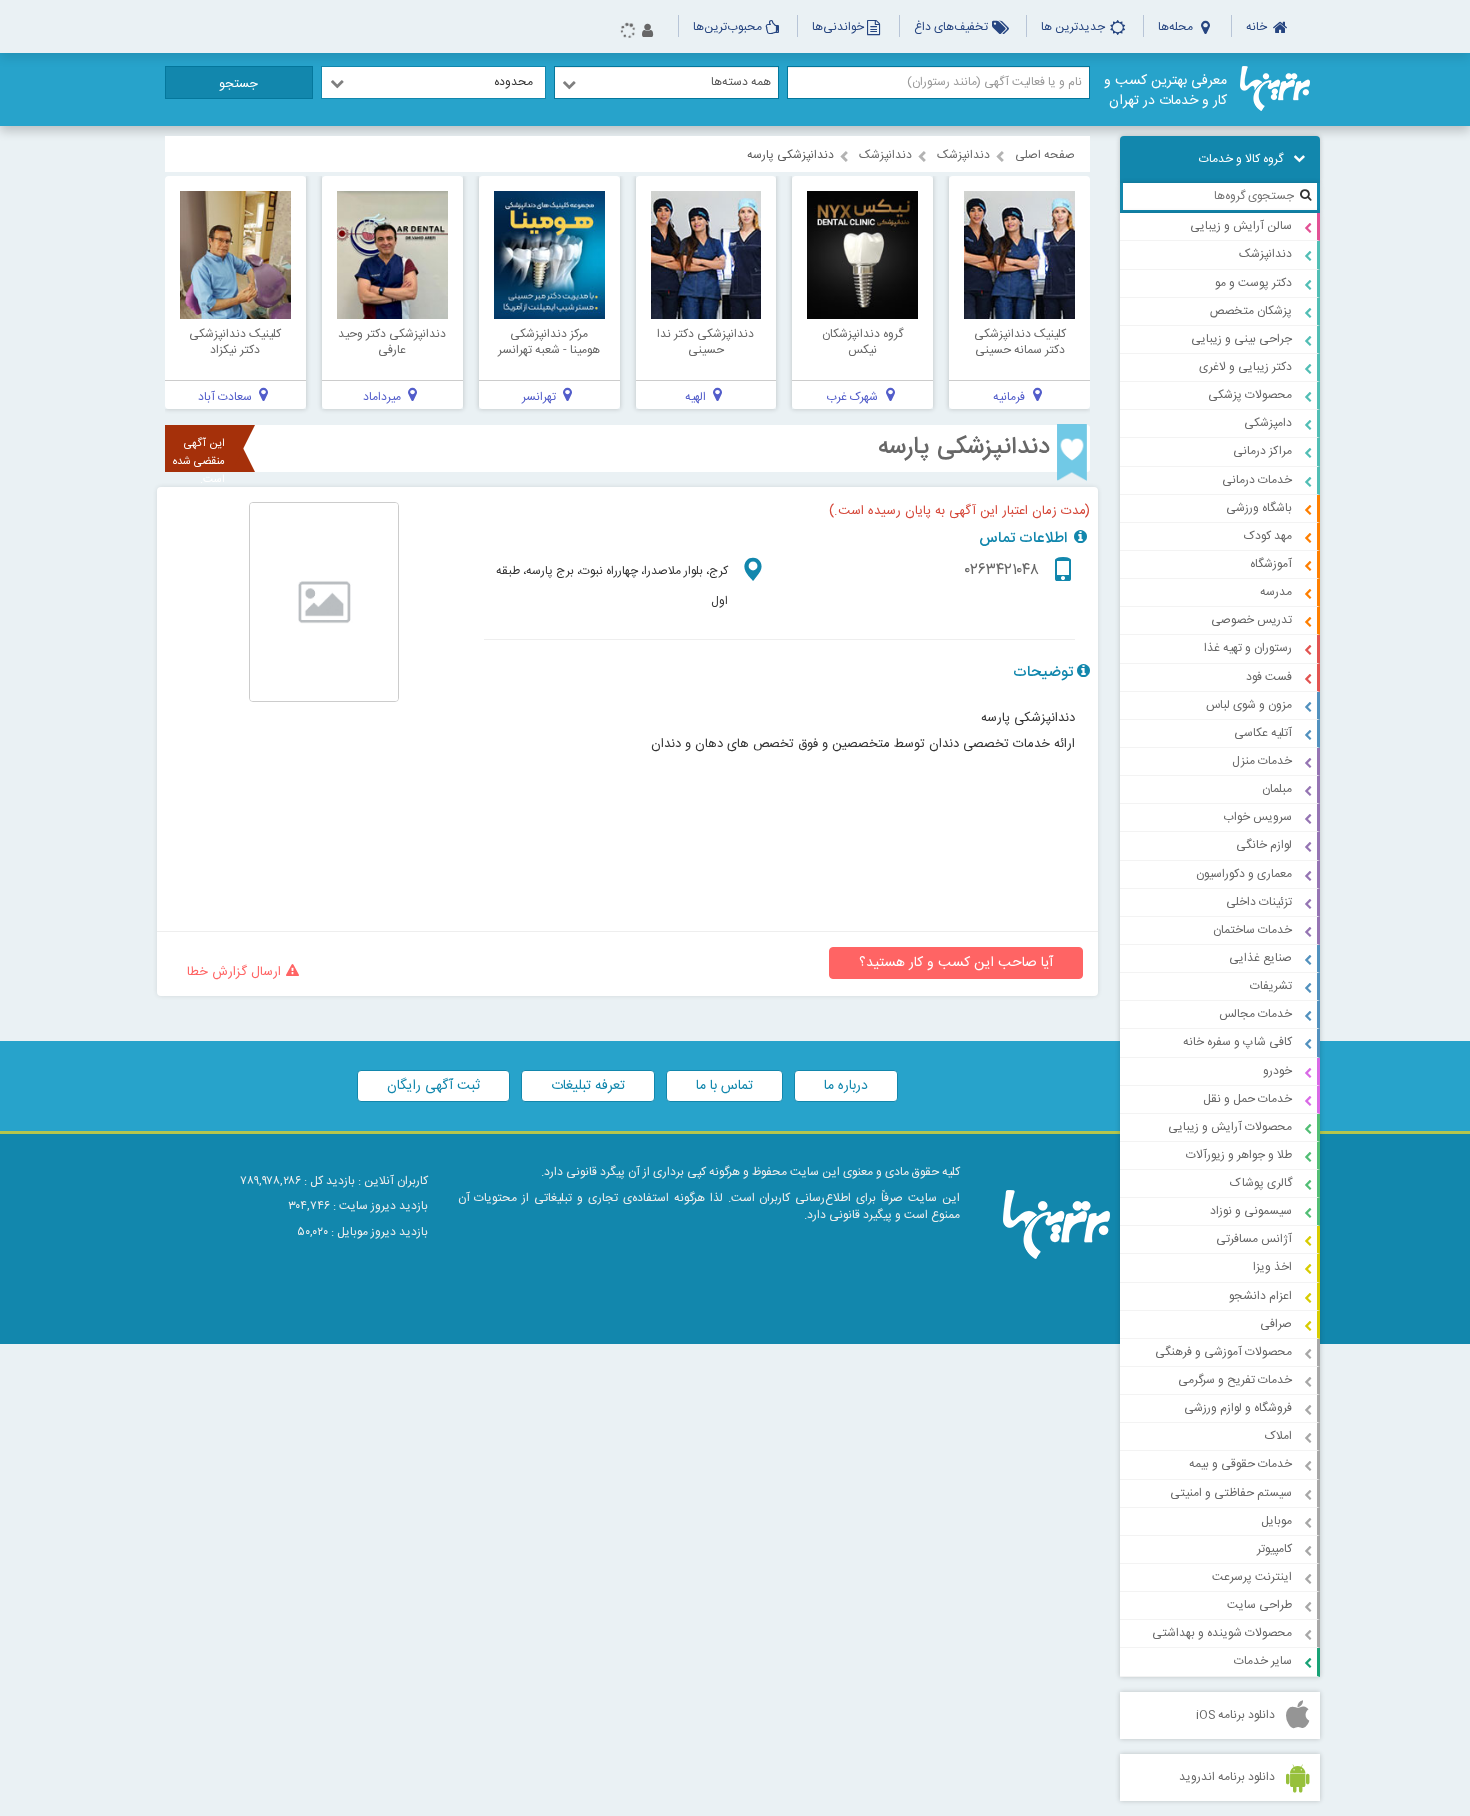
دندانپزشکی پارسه (964, 448)
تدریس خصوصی (1251, 620)
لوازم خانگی (1264, 845)
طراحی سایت (1259, 1605)
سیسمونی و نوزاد (1251, 1211)
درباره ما (846, 1086)
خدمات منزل (1262, 761)
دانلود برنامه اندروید (1227, 1777)
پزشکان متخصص (1251, 311)
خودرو (1277, 1071)
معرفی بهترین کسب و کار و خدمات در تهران (1165, 91)
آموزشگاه (1271, 564)
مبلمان (1277, 789)
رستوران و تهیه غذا (1248, 648)
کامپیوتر (1274, 1549)
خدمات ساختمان (1252, 930)
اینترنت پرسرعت (1252, 1577)
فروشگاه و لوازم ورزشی (1238, 1408)
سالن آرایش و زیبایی (1241, 226)
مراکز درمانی (1262, 451)
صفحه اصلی (1045, 155)
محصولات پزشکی (1250, 395)
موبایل (1276, 1521)
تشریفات (1271, 986)
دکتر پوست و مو (1253, 283)
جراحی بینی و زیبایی (1241, 339)
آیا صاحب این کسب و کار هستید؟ (956, 963)
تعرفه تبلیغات (588, 1086)
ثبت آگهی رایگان (433, 1086)
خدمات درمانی (1257, 480)
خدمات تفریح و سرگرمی (1235, 1380)
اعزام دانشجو (1260, 1296)
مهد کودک (1268, 536)
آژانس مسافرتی (1254, 1239)
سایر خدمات (1263, 1661)
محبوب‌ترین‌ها (727, 27)
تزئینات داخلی (1259, 902)
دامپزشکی (1268, 423)
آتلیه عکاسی (1263, 733)
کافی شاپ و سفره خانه (1237, 1042)
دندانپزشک (1265, 254)
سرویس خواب (1257, 817)
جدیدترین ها (1074, 27)
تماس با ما (724, 1086)
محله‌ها (1177, 27)
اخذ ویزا (1272, 1267)
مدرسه (1276, 592)
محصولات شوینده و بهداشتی (1222, 1633)
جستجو (238, 84)
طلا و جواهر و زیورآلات (1239, 1155)
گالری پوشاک (1261, 1183)
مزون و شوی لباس (1249, 705)
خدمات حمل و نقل (1247, 1099)
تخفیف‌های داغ (952, 27)
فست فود (1269, 677)
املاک (1278, 1436)
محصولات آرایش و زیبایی (1230, 1127)
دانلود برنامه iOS (1235, 1715)
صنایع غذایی (1260, 958)
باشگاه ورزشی (1259, 508)
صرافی (1276, 1324)
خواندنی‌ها (838, 27)
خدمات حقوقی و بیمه (1240, 1464)
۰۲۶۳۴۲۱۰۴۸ (1002, 570)
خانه (1258, 27)
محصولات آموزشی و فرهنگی (1223, 1352)
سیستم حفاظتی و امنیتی (1231, 1493)
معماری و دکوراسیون (1244, 874)
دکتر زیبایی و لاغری (1245, 367)
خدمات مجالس (1255, 1014)
